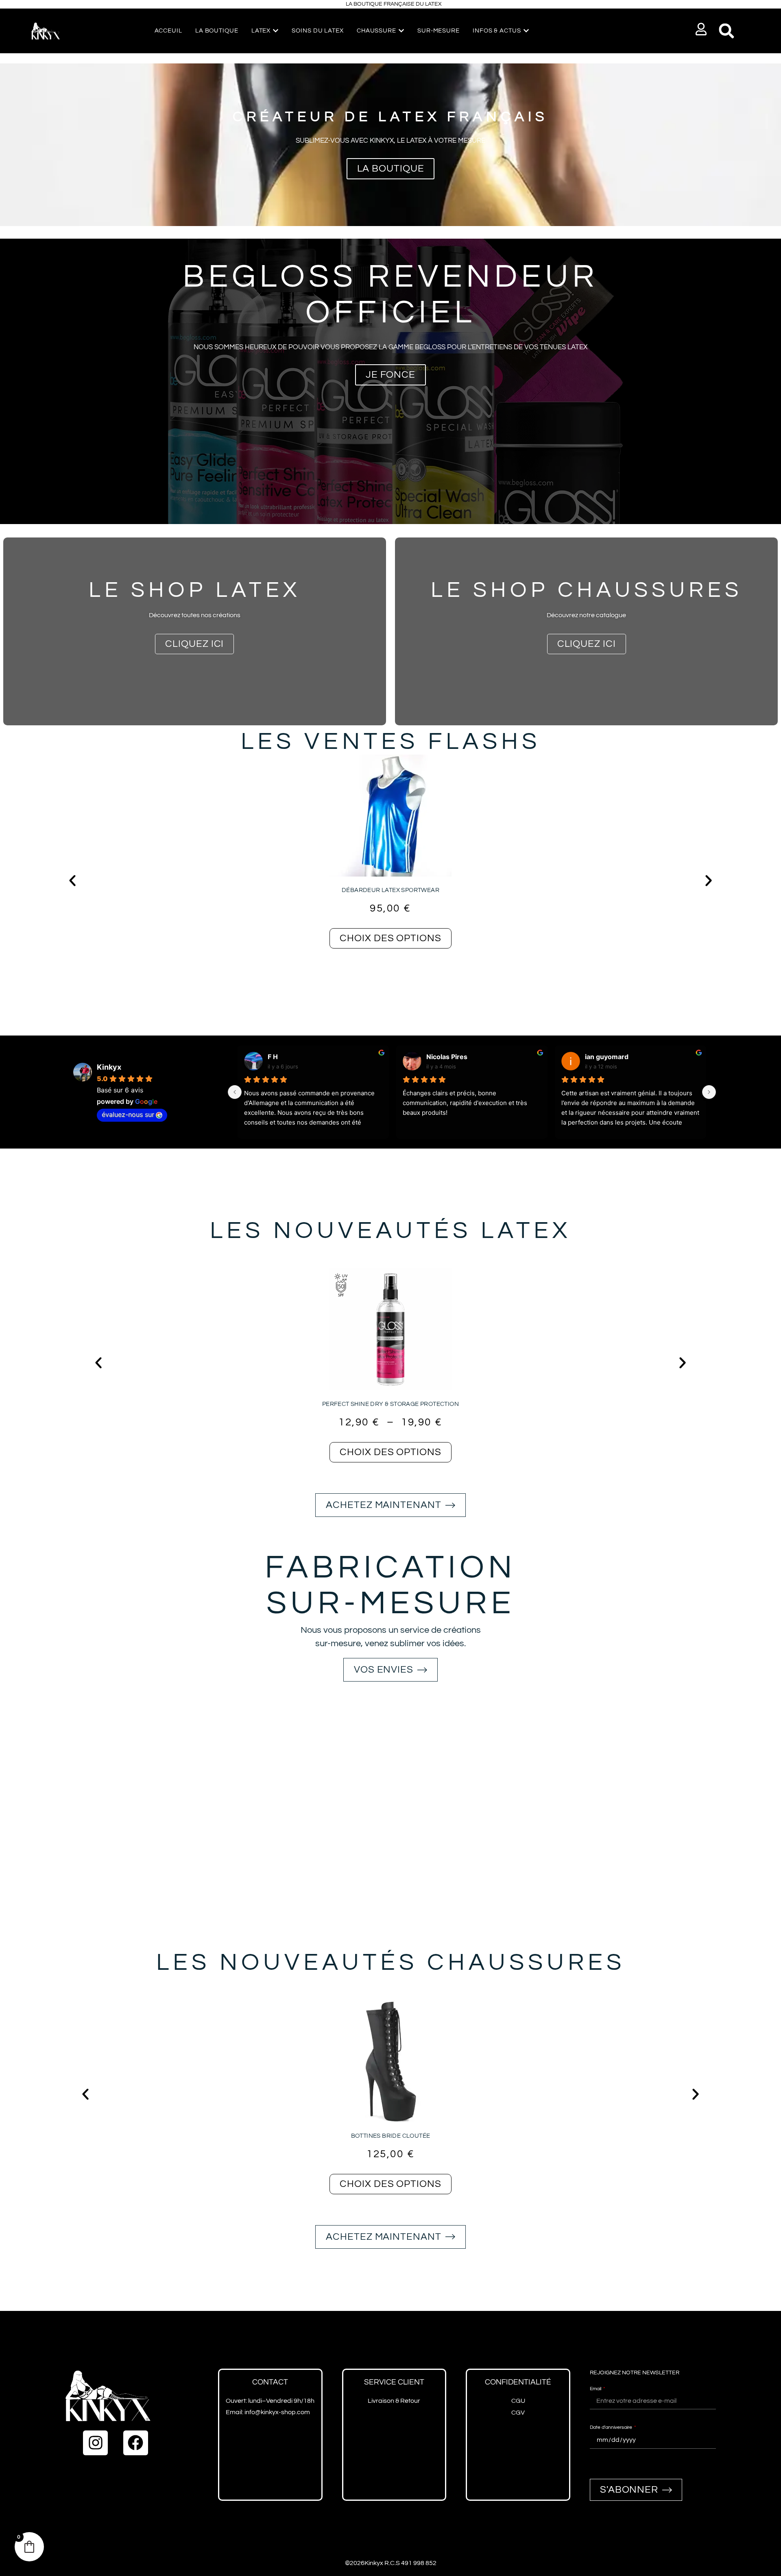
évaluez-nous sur (128, 1114)
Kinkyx (109, 1067)
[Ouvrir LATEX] (276, 31)
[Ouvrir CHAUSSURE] (401, 31)
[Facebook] (136, 2443)
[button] (701, 29)
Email (596, 2389)
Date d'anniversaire (612, 2427)
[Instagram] (95, 2443)
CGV (518, 2413)
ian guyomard (607, 1057)
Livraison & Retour (394, 2401)
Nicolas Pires (447, 1057)
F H (273, 1057)
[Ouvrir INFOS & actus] (526, 31)
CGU (518, 2401)
